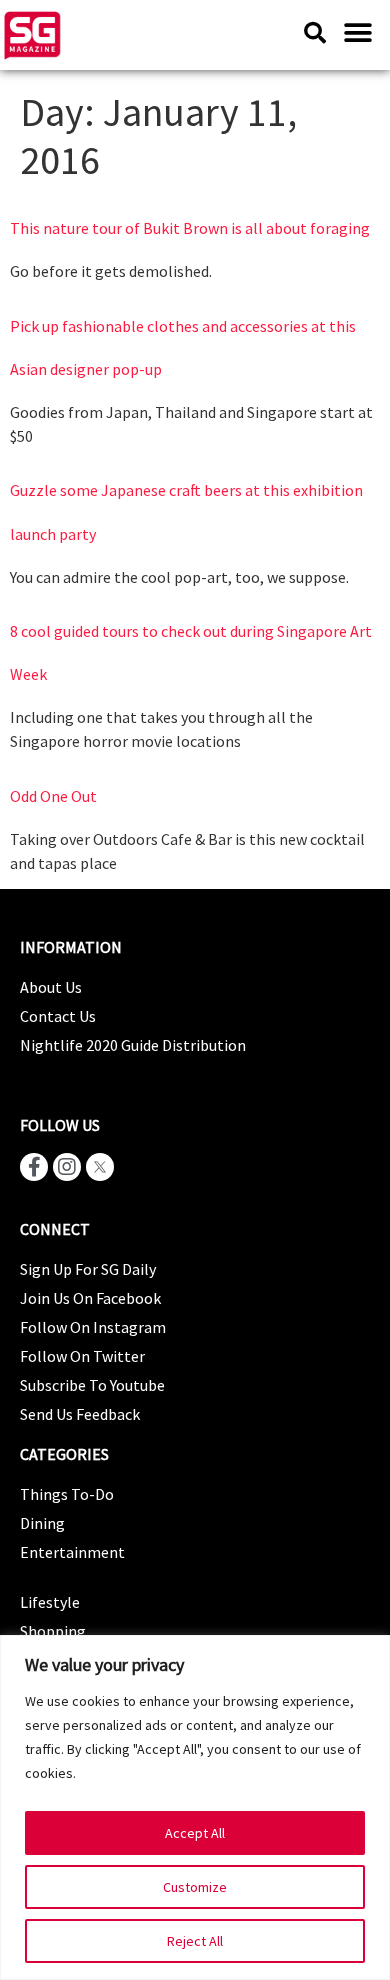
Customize (195, 1887)
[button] (357, 32)
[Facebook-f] (34, 1167)
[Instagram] (67, 1167)
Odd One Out (53, 796)
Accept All (195, 1833)
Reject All (195, 1941)
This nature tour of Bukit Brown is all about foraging (190, 228)
